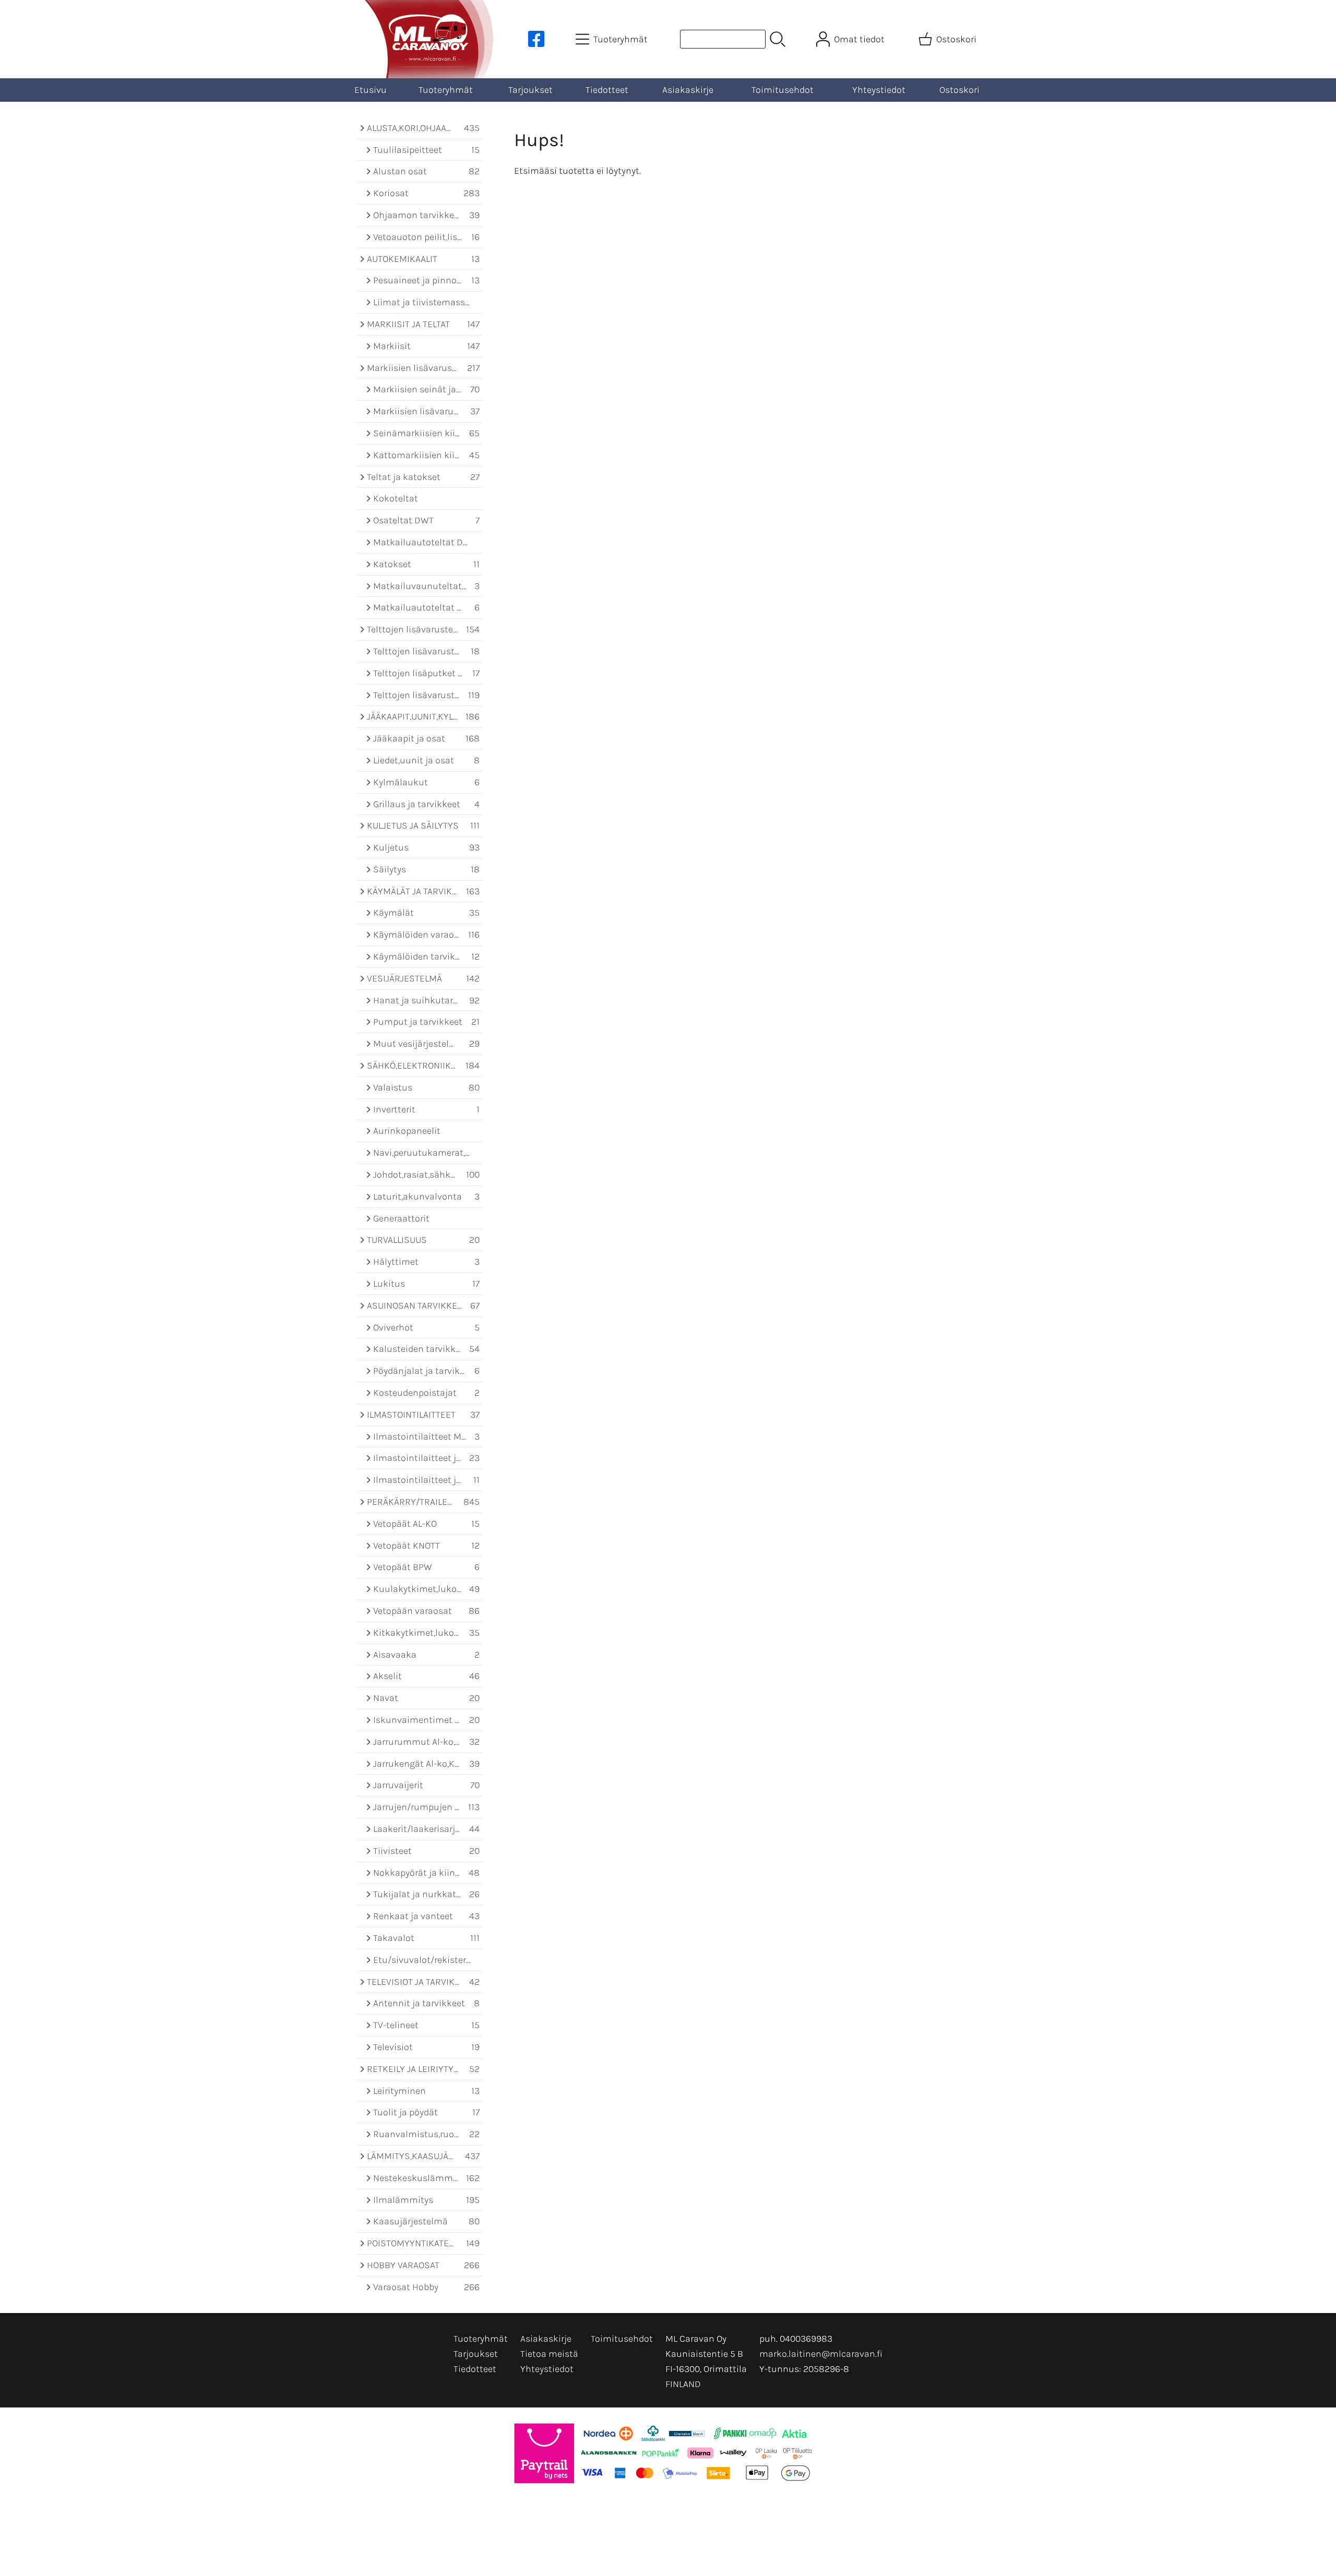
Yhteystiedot (879, 90)
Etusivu (371, 90)
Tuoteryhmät (446, 90)
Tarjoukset (530, 90)
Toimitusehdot (783, 90)
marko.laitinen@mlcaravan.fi (821, 2354)
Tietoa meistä (549, 2354)
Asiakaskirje (688, 90)
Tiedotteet (607, 90)
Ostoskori (959, 90)
